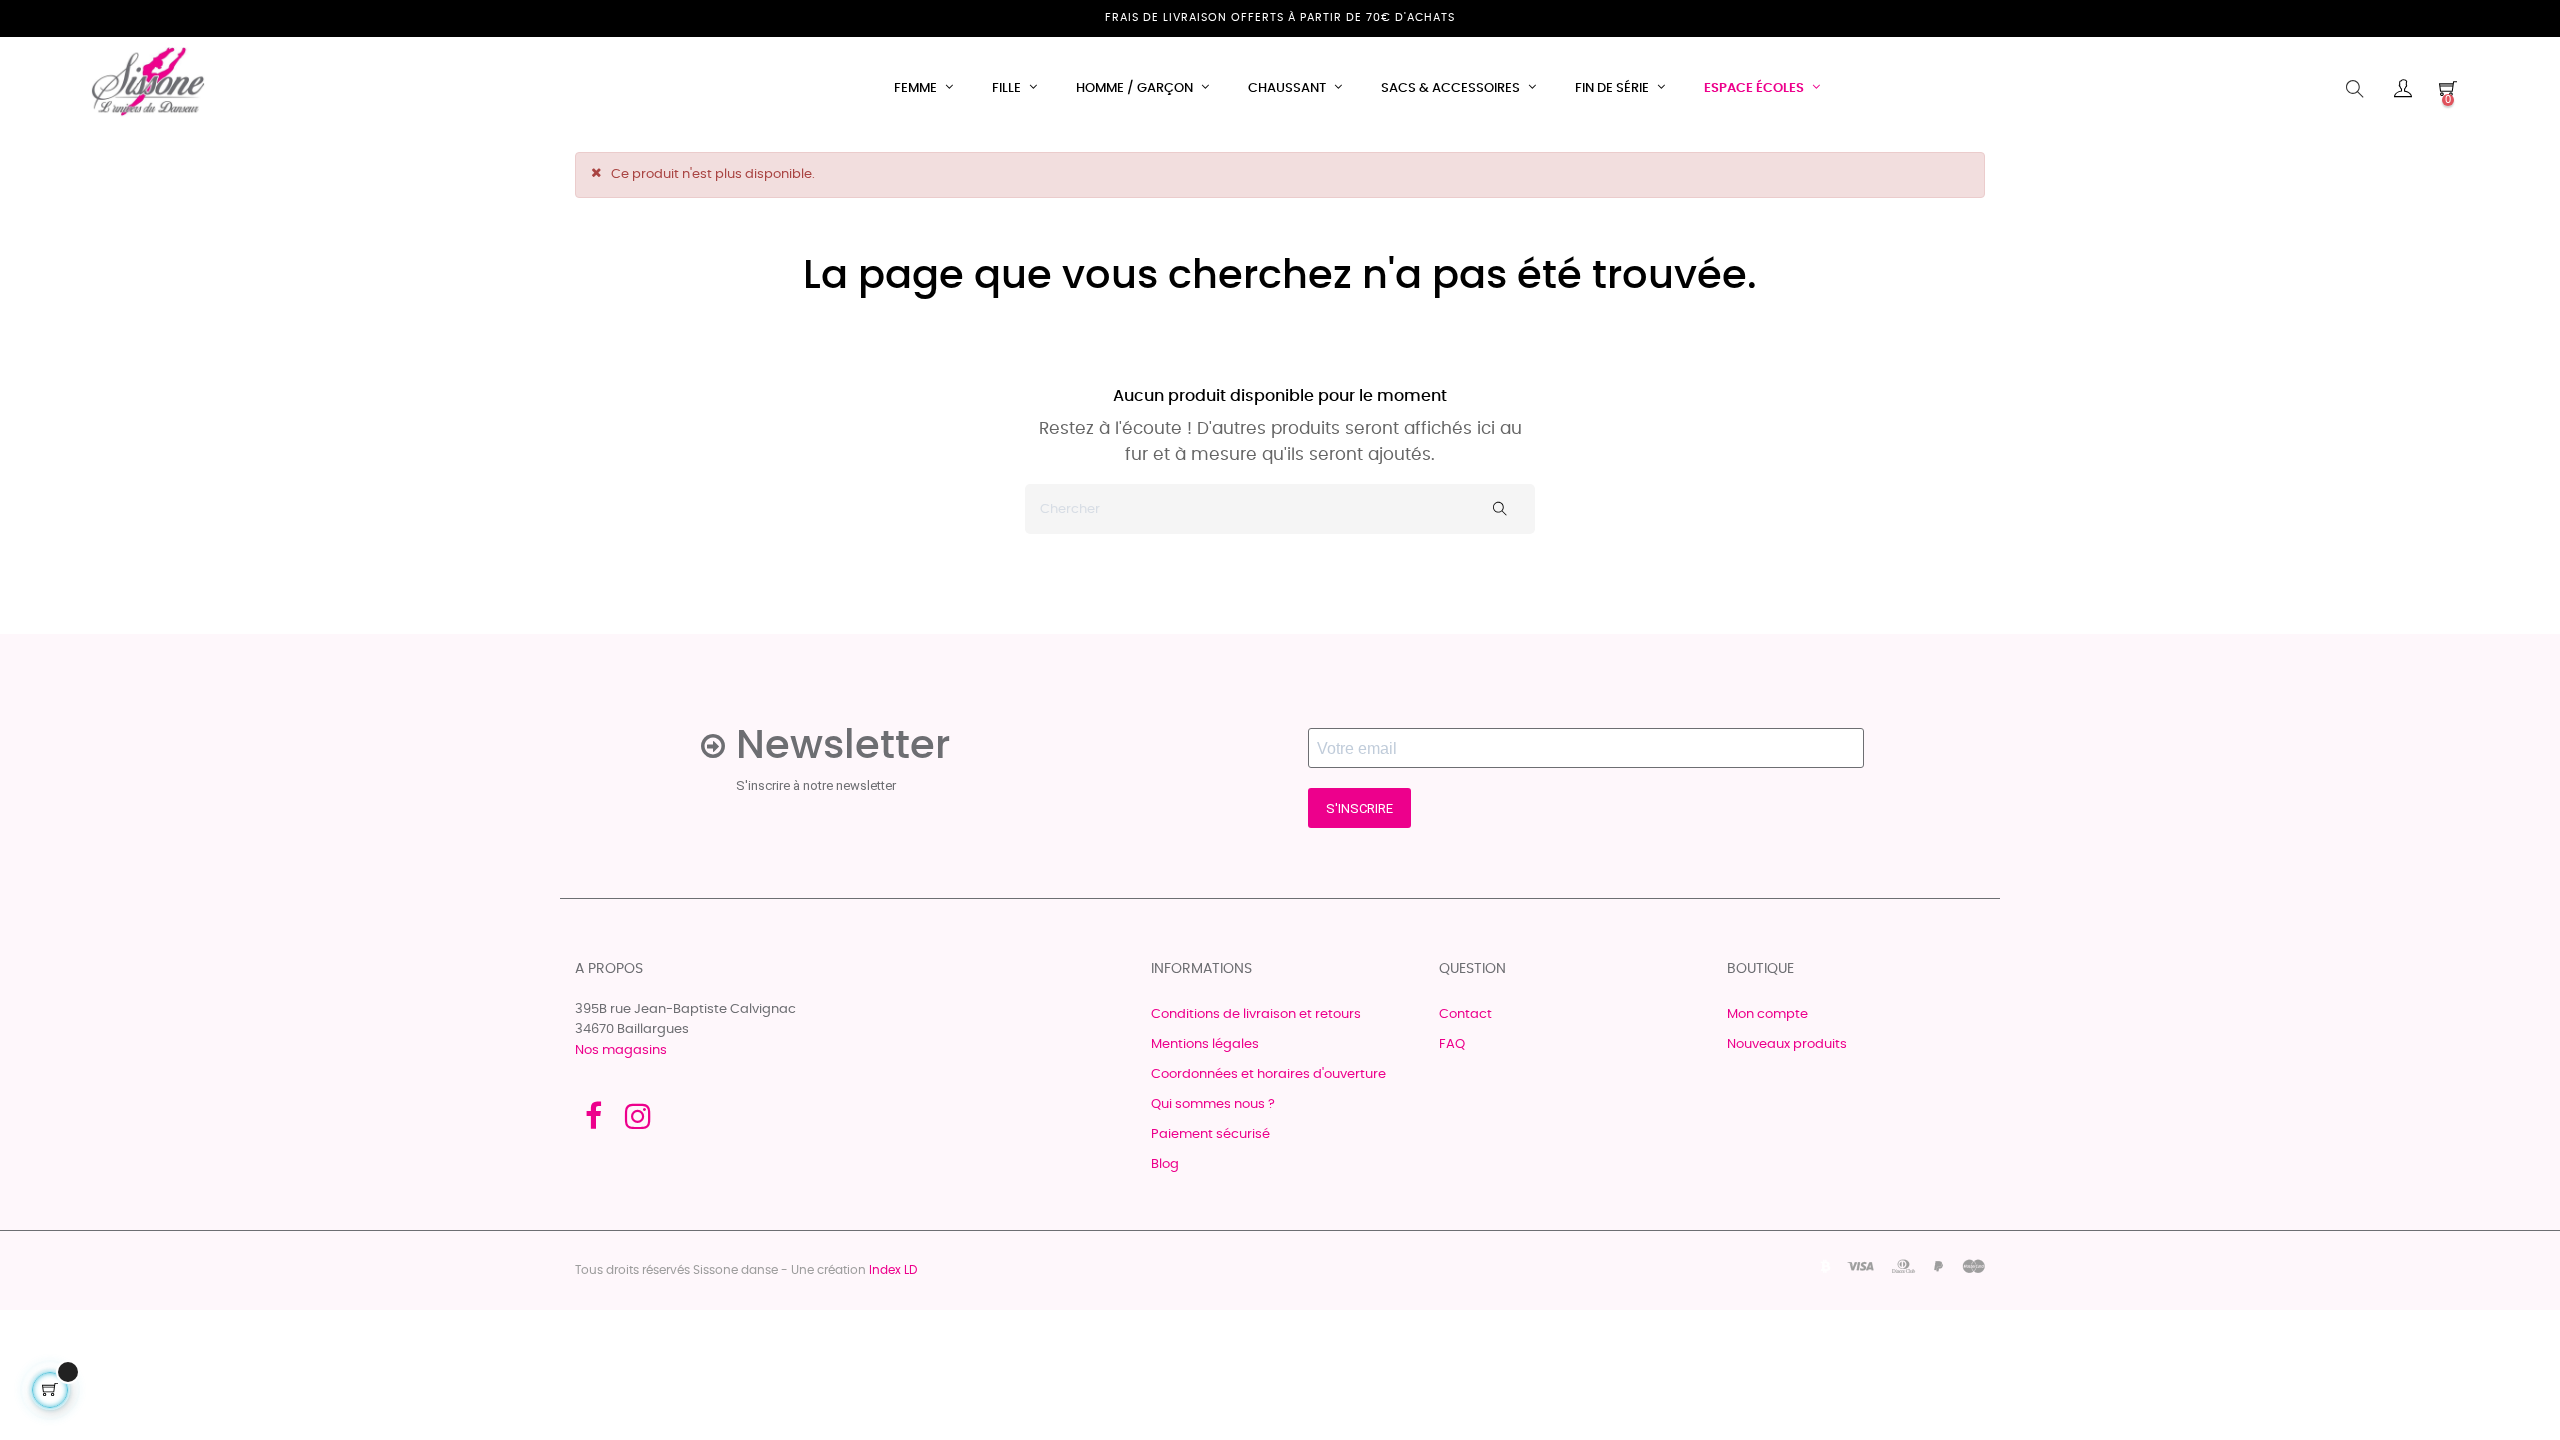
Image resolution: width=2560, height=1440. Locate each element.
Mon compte (1767, 1014)
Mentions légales (1205, 1044)
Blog (1165, 1164)
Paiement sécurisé (1210, 1134)
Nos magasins (621, 1050)
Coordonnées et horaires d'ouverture (1268, 1074)
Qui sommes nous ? (1213, 1104)
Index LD (893, 1270)
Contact (1465, 1014)
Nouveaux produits (1787, 1044)
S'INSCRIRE (1359, 808)
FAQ (1452, 1044)
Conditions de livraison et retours (1256, 1014)
